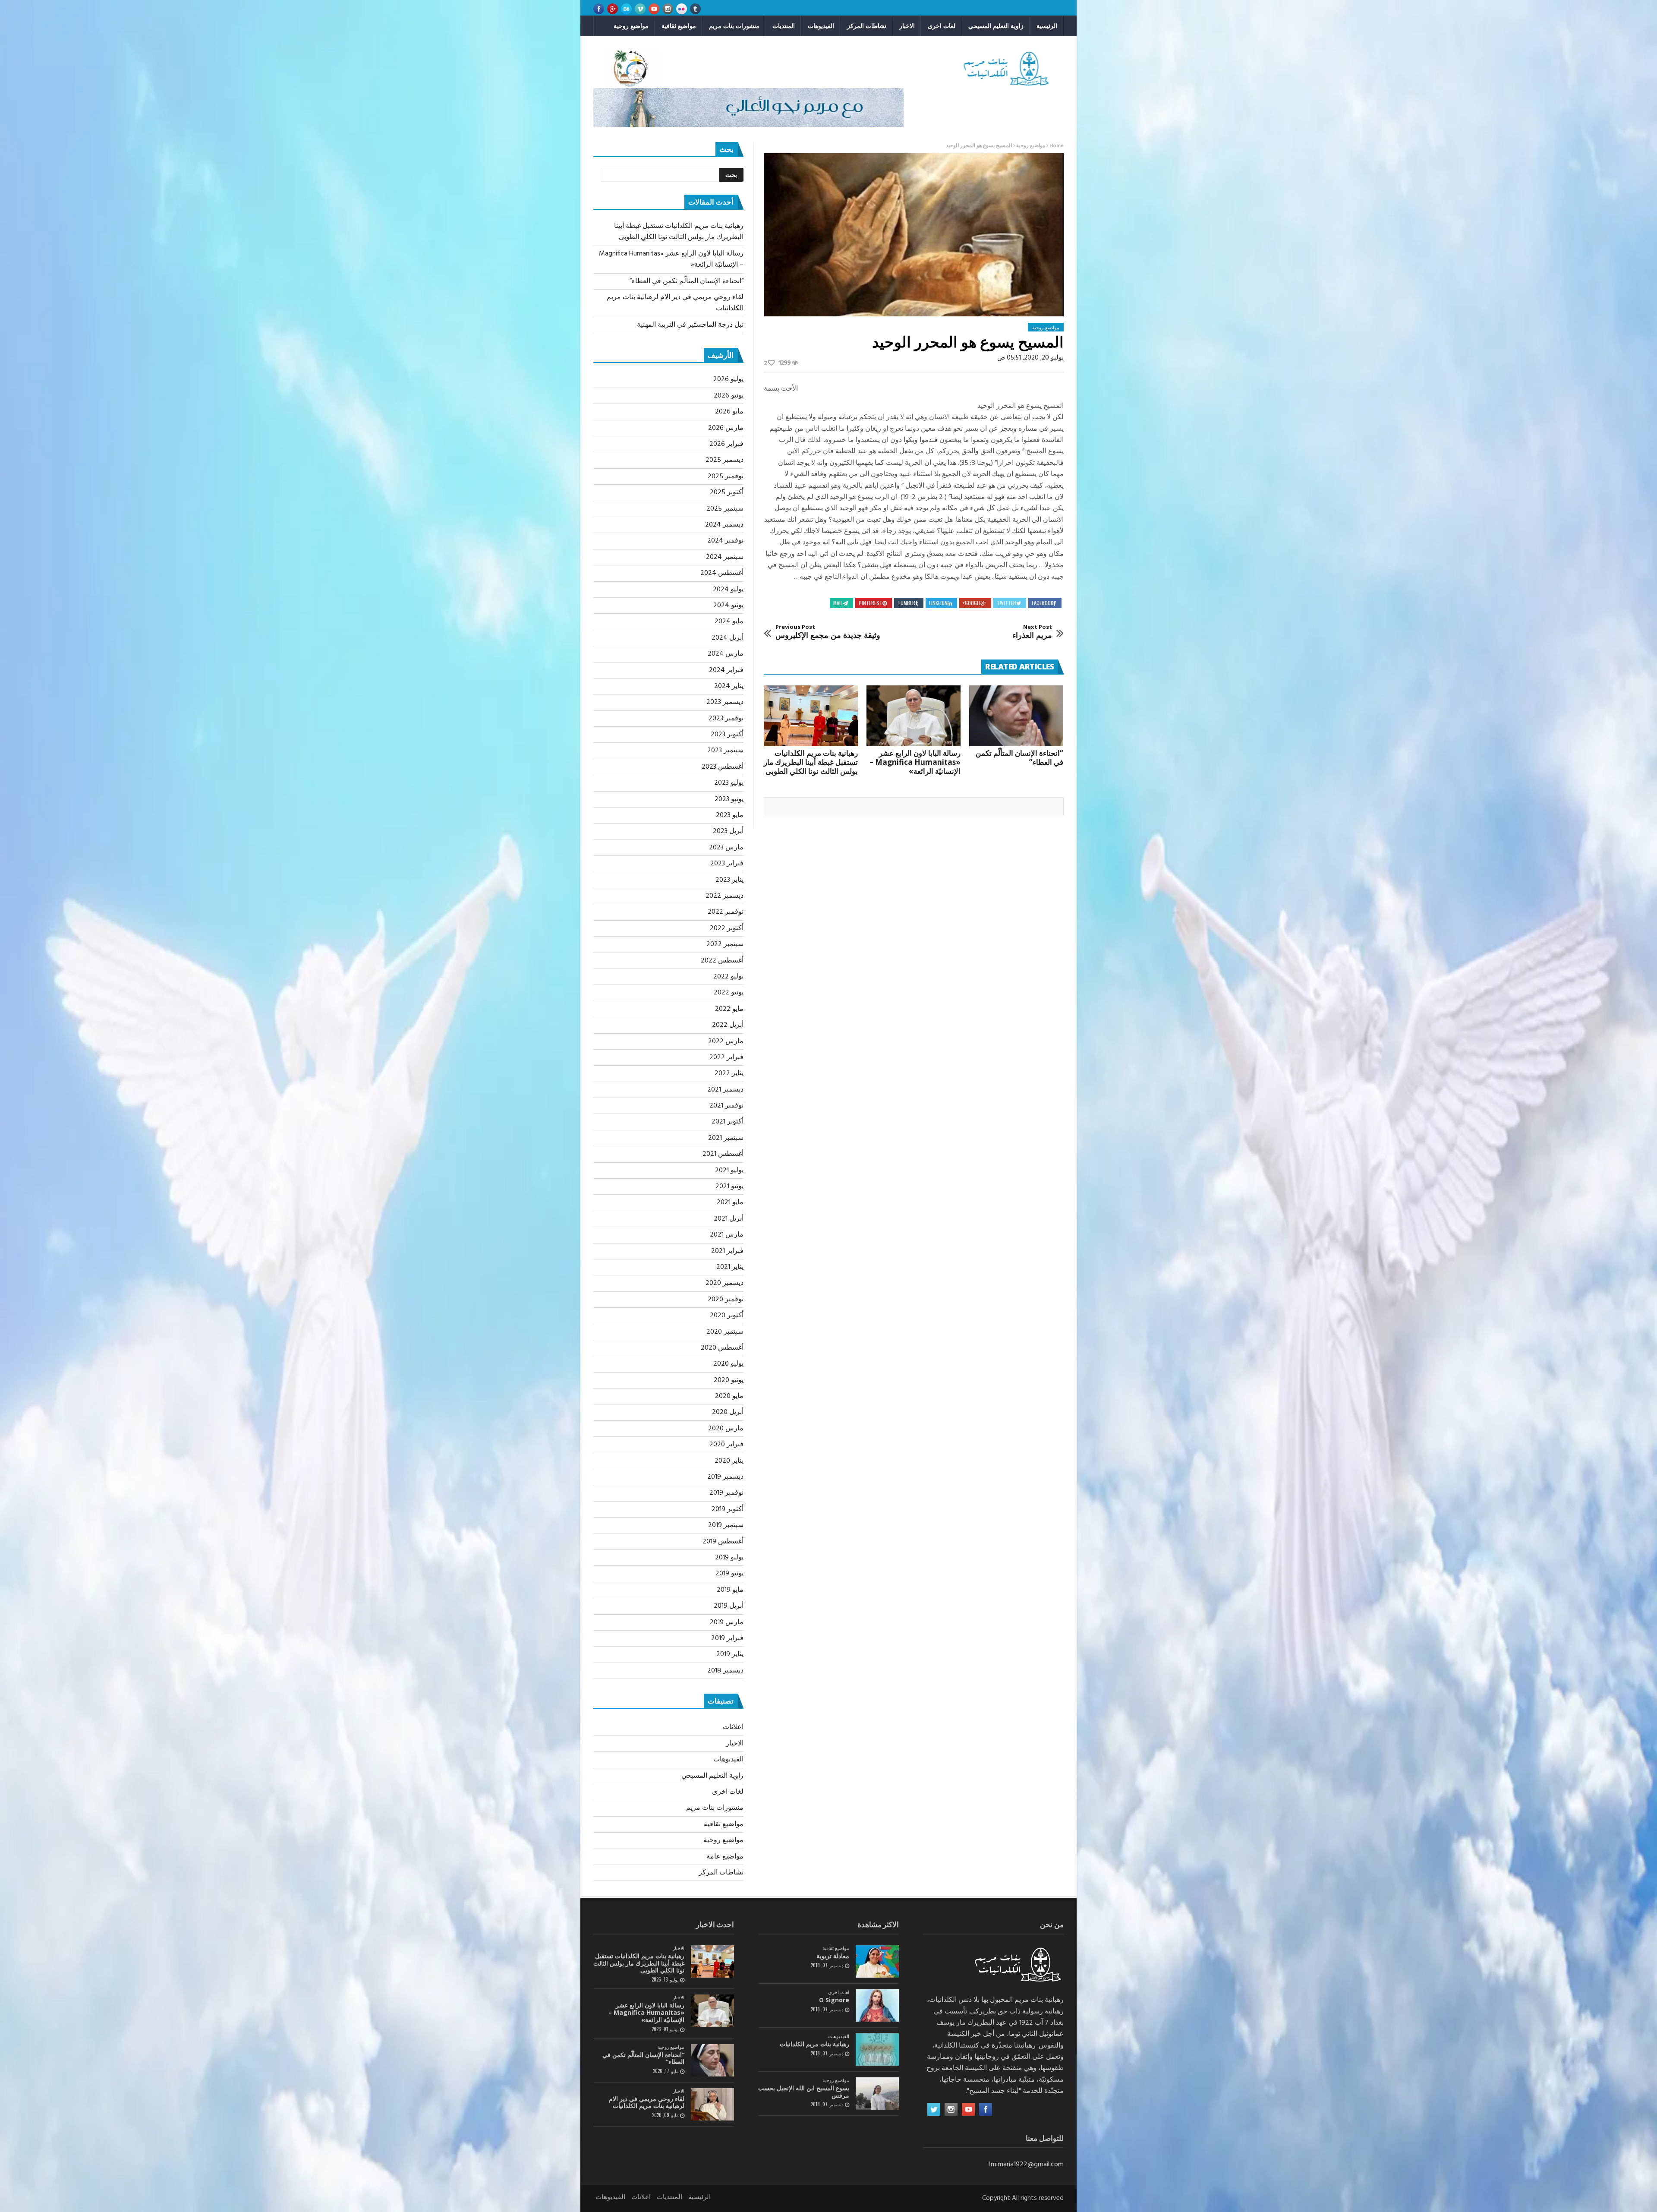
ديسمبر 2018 (725, 1671)
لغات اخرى (942, 26)
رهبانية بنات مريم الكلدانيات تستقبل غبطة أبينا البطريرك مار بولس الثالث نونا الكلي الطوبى (811, 762)
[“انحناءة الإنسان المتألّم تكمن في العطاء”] (1016, 716)
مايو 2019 (730, 1590)
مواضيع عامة (725, 1857)
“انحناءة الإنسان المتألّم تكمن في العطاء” (1019, 757)
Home (1057, 146)
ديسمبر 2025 (725, 460)
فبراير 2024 (726, 670)
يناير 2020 (729, 1461)
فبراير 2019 (727, 1638)
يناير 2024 (729, 686)
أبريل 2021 (729, 1219)
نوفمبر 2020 (726, 1300)
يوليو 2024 (728, 590)
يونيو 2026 (729, 396)
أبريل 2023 (728, 831)
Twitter (1006, 603)
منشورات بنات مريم (734, 26)
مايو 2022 (729, 1009)
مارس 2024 (726, 654)
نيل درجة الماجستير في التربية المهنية (690, 325)
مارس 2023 (726, 848)
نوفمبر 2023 (726, 719)
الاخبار (907, 26)
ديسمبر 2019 (725, 1477)
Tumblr (906, 603)
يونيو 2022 (729, 993)
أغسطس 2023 (723, 767)
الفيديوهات (821, 26)
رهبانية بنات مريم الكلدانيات (814, 2044)
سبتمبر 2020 (725, 1332)
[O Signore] (877, 2005)
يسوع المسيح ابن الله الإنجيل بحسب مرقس (804, 2092)
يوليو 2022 (728, 977)
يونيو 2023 (729, 799)
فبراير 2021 (727, 1251)
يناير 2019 (730, 1654)
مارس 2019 (727, 1622)
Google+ (972, 603)
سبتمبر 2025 (725, 509)
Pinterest (871, 603)
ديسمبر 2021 (725, 1090)
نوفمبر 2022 (726, 912)
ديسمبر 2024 (724, 525)
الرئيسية (1047, 26)
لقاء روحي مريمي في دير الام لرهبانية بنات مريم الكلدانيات (647, 2102)
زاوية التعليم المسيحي (996, 26)
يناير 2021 (730, 1267)
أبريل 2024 (728, 638)
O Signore (834, 2000)
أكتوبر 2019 (728, 1509)
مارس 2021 (727, 1235)
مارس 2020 (726, 1429)
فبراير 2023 (727, 864)
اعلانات (733, 1727)
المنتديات (784, 26)
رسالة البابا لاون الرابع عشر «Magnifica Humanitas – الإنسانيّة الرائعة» (915, 762)
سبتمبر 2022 (725, 944)
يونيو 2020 (729, 1380)
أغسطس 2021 (723, 1154)
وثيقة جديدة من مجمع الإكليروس (828, 632)
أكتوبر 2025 (727, 492)
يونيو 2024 (728, 606)
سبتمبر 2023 (725, 751)
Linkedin (938, 603)
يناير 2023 (729, 880)
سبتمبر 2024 (725, 557)
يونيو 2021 (729, 1186)
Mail (838, 603)
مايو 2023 (730, 815)
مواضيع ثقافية (679, 26)
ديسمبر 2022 (725, 896)
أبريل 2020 (728, 1412)
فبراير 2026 (726, 444)
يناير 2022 (729, 1073)
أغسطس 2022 (722, 961)
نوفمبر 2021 (726, 1106)
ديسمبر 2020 (725, 1283)
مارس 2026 (726, 428)
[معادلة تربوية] (877, 1961)
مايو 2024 (729, 622)
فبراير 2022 (726, 1057)
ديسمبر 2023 (725, 702)
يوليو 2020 (728, 1364)
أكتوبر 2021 (728, 1122)
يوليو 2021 (729, 1171)
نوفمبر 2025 (726, 476)
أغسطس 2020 (722, 1348)
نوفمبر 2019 (726, 1493)
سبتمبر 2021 (726, 1138)
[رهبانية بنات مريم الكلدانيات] (877, 2049)
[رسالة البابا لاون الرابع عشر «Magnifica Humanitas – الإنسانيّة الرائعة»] (914, 716)
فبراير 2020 (726, 1445)
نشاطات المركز (867, 26)
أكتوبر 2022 (727, 928)
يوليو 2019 (729, 1558)
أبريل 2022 (728, 1025)
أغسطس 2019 (723, 1542)
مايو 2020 (729, 1396)
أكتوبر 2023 (727, 735)
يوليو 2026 (728, 379)
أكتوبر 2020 (727, 1316)
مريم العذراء (1032, 632)
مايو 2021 (730, 1202)
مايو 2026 (729, 412)
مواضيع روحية (631, 26)
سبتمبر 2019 (726, 1525)
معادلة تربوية (833, 1956)
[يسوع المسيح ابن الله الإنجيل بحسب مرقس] (877, 2094)
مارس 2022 (726, 1041)
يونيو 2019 (729, 1574)
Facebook (1043, 603)
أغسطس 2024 (722, 573)
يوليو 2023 (729, 783)
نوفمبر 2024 (725, 541)
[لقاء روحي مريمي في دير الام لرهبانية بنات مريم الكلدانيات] (712, 2104)
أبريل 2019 (729, 1606)
